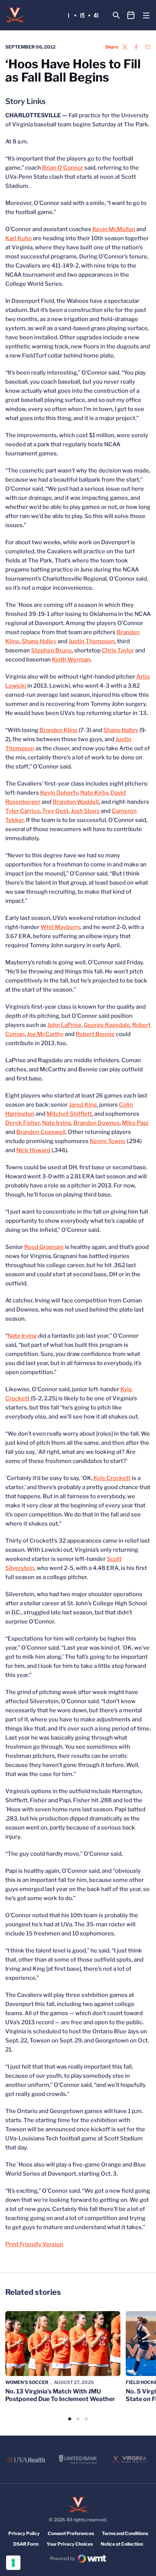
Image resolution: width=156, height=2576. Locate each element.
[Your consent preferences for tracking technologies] (13, 2563)
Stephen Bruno (51, 650)
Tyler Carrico (23, 811)
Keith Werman (71, 660)
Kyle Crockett (112, 1478)
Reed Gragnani (44, 1247)
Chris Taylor (118, 650)
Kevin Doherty (59, 793)
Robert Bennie (95, 1034)
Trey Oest (55, 811)
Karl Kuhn (19, 238)
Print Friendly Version (34, 2244)
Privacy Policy (24, 2533)
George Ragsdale (107, 1025)
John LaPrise (64, 1025)
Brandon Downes (97, 1123)
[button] (70, 2419)
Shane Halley (39, 641)
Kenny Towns (108, 1141)
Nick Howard (33, 1150)
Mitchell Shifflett (69, 1114)
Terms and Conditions (125, 2533)
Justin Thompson (92, 641)
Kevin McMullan (114, 229)
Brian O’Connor (63, 168)
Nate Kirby (94, 793)
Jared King (83, 1105)
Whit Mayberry (60, 927)
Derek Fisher (23, 1123)
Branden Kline (58, 730)
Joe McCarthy (45, 1034)
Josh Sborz (85, 811)
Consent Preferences (71, 2533)
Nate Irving (57, 1123)
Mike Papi (135, 1123)
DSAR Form (26, 2544)
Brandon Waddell (76, 802)
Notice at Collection (122, 2544)
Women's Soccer (27, 2382)
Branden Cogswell (41, 1132)
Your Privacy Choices (70, 2544)
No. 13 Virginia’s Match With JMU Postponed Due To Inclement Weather (60, 2395)
